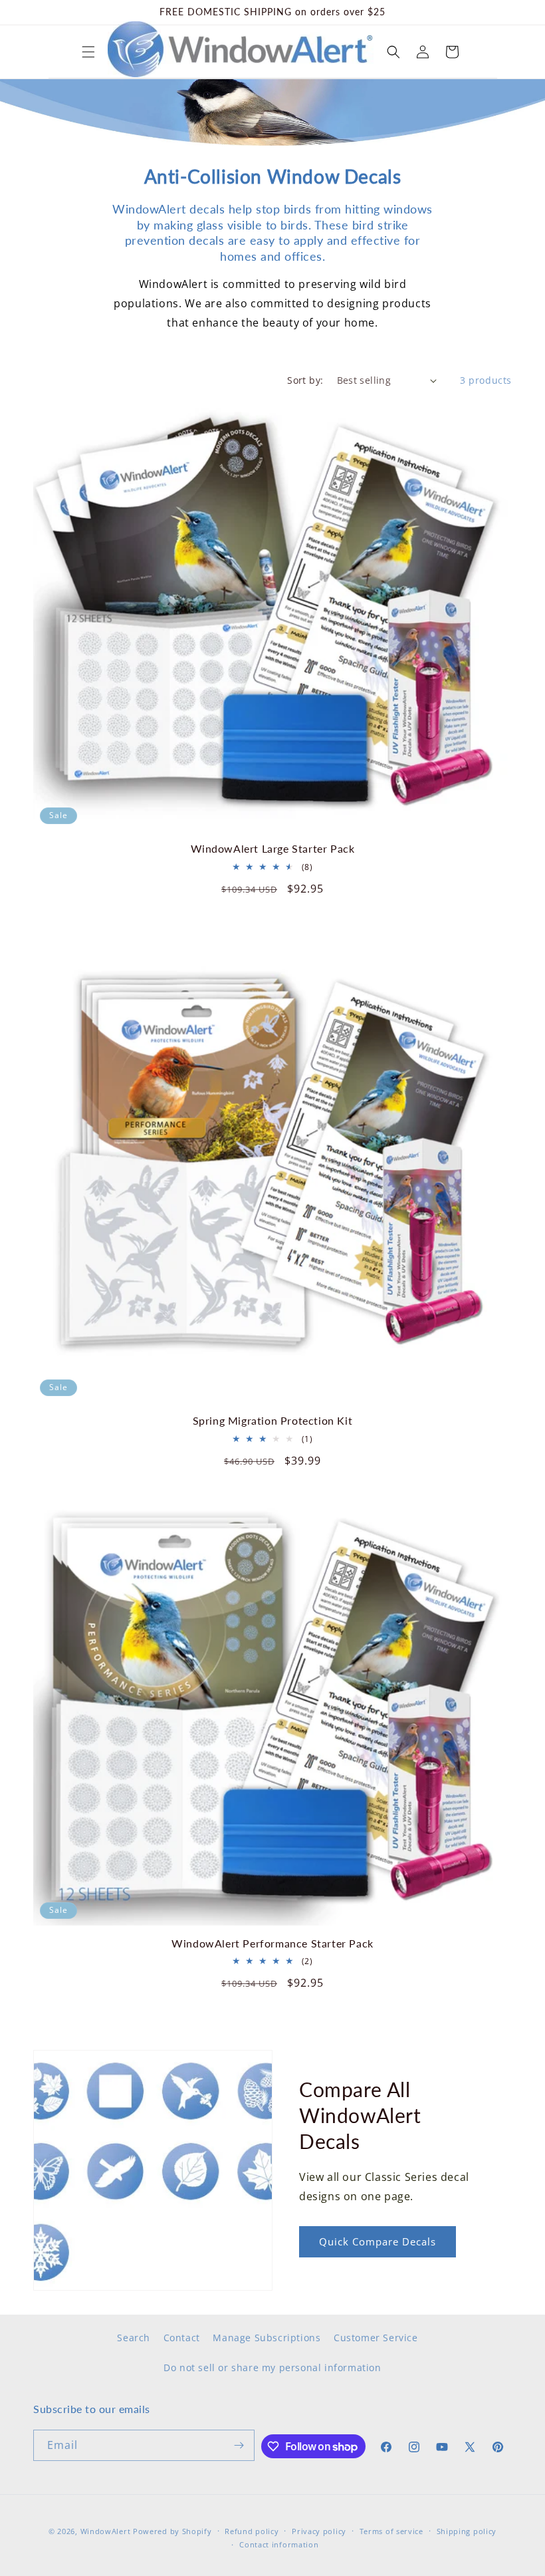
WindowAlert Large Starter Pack (273, 848)
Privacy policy (319, 2531)
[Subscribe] (239, 2445)
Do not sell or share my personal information (272, 2367)
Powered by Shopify (172, 2531)
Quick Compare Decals (378, 2241)
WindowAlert (106, 2531)
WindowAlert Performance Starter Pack (272, 1943)
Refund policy (252, 2531)
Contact (182, 2338)
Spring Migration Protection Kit (273, 1420)
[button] (88, 52)
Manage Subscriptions (267, 2338)
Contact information (279, 2544)
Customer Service (376, 2338)
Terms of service (391, 2531)
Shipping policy (467, 2531)
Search (134, 2338)
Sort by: (305, 380)
